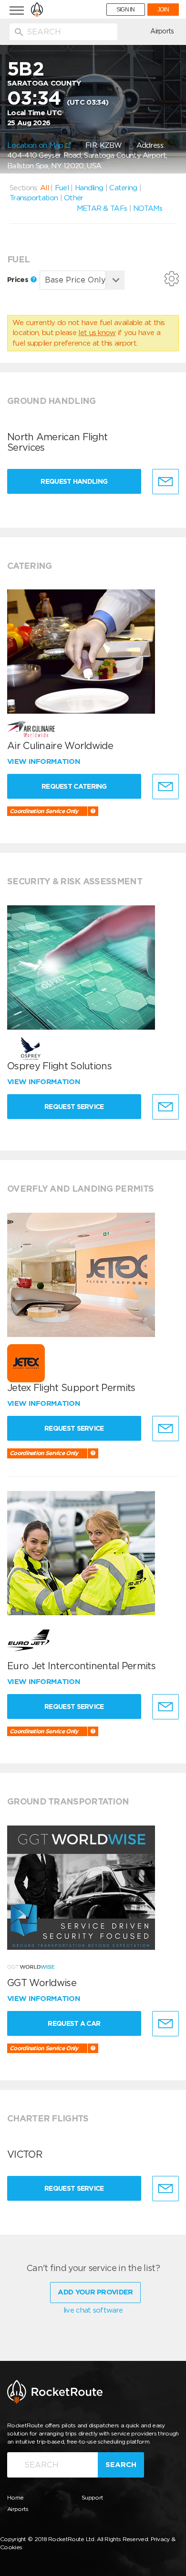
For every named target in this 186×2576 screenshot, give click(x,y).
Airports (162, 31)
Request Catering (74, 786)
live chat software (93, 2310)
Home (15, 2497)
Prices (19, 280)
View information (45, 761)
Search (121, 2465)
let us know (97, 333)
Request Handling (74, 481)
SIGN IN (126, 10)
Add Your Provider (95, 2292)
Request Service (74, 1107)
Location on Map (36, 145)
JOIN (163, 10)
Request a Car (74, 2023)
